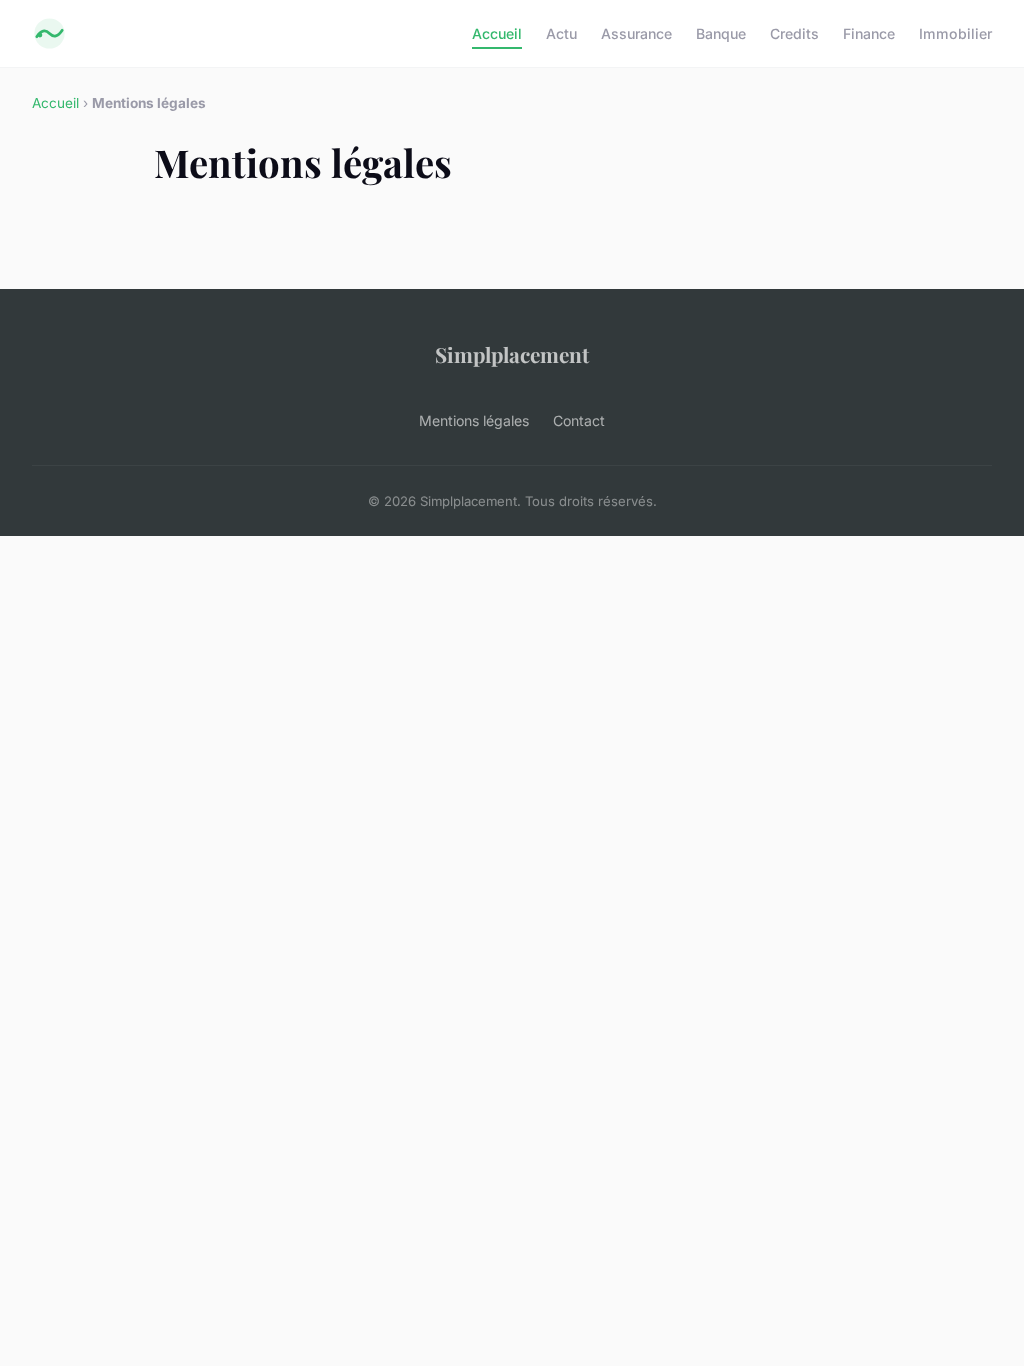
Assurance (636, 33)
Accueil (497, 33)
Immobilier (955, 33)
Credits (794, 33)
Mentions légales (474, 420)
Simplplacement (512, 354)
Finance (869, 33)
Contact (579, 420)
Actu (561, 33)
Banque (721, 33)
